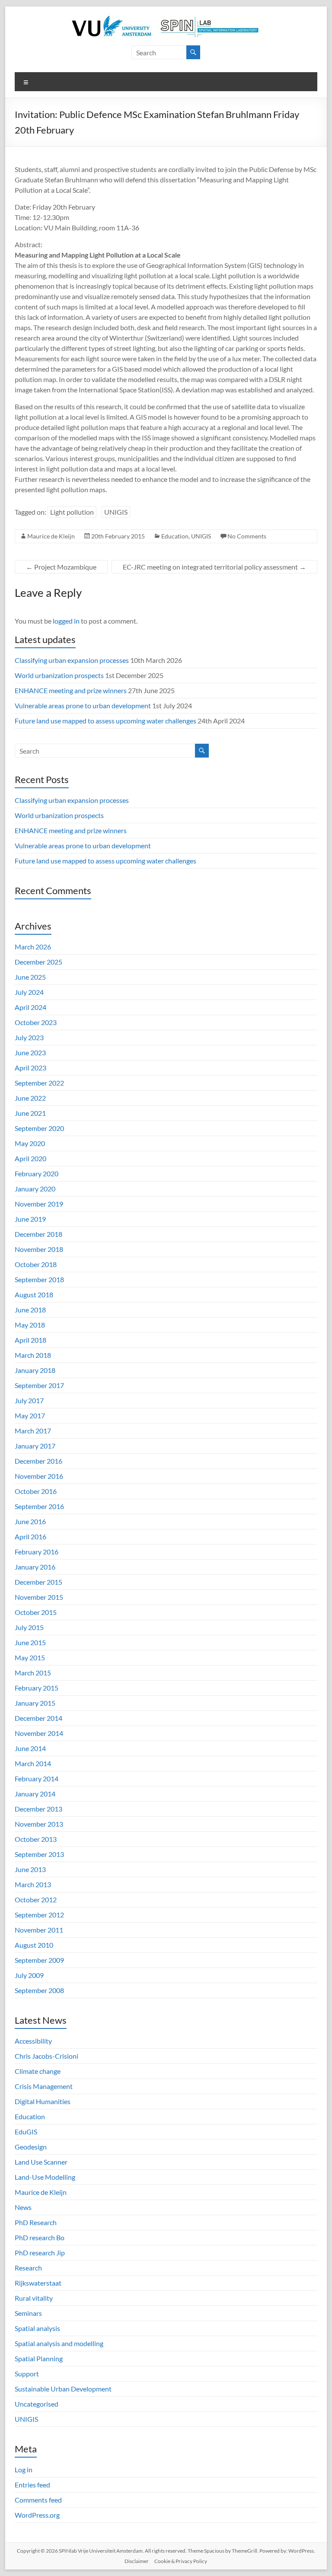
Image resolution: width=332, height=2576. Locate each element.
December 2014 (38, 1718)
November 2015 (39, 1597)
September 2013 (39, 1854)
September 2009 (39, 1960)
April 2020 (30, 1158)
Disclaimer (137, 2561)
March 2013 (33, 1884)
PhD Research (36, 2222)
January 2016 (35, 1567)
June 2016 (30, 1521)
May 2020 (30, 1143)
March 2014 (33, 1763)
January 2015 (35, 1703)
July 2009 (29, 1975)
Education (175, 536)
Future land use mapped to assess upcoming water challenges (105, 721)
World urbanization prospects (59, 675)
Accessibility (33, 2041)
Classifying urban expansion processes (72, 660)
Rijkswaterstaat (38, 2283)
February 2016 (37, 1552)
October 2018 (36, 1264)
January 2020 (35, 1189)
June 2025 (30, 977)
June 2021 (30, 1113)
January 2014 (35, 1794)
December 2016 (38, 1461)
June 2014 (30, 1748)
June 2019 (30, 1219)
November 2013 (39, 1824)
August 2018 (34, 1294)
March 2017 (33, 1431)
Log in (24, 2469)
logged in (66, 621)
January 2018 (35, 1370)
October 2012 (36, 1899)
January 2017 (35, 1446)
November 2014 (39, 1733)
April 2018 (30, 1340)
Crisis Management (44, 2086)
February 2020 (37, 1173)
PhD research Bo (40, 2237)
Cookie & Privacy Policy (181, 2561)
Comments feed (38, 2500)
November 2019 (39, 1204)
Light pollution (72, 512)
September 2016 (39, 1506)
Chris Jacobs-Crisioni (46, 2056)
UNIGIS (116, 512)
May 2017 (30, 1415)
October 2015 (36, 1612)
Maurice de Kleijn (51, 536)
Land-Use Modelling (45, 2177)
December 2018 (38, 1234)
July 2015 (29, 1627)
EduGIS (26, 2132)
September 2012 (39, 1915)
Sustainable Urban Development (63, 2389)
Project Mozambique (61, 567)
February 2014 (37, 1778)
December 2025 (38, 962)
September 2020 (39, 1128)
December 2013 (38, 1809)
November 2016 (39, 1476)
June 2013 (30, 1869)
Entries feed (32, 2485)
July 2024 (29, 992)
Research (28, 2268)
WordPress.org (37, 2515)
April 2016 (30, 1536)
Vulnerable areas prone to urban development (83, 705)
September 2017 (39, 1385)
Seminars (28, 2313)
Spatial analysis (37, 2328)
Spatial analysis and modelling (59, 2343)
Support (27, 2374)
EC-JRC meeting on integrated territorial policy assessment (214, 567)
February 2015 (37, 1688)
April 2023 (30, 1068)
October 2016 (36, 1491)
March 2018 (33, 1355)
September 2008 (39, 1990)
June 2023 (30, 1052)
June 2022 (30, 1098)
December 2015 (38, 1582)
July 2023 (29, 1037)
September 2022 (39, 1083)
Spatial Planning (39, 2358)
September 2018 (39, 1279)
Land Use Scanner (41, 2162)
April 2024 (30, 1007)
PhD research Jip (40, 2253)
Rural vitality (34, 2298)
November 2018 (39, 1249)
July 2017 (29, 1400)
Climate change (38, 2071)
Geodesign (31, 2147)
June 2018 (30, 1310)
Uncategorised (37, 2404)
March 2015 (33, 1673)
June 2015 (30, 1642)
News (23, 2207)
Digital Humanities (43, 2101)
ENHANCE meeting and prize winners (71, 690)
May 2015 (30, 1657)
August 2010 (34, 1945)
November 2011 (39, 1930)
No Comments (247, 536)
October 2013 (36, 1839)
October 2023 (36, 1022)
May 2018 (30, 1325)
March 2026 (33, 947)
